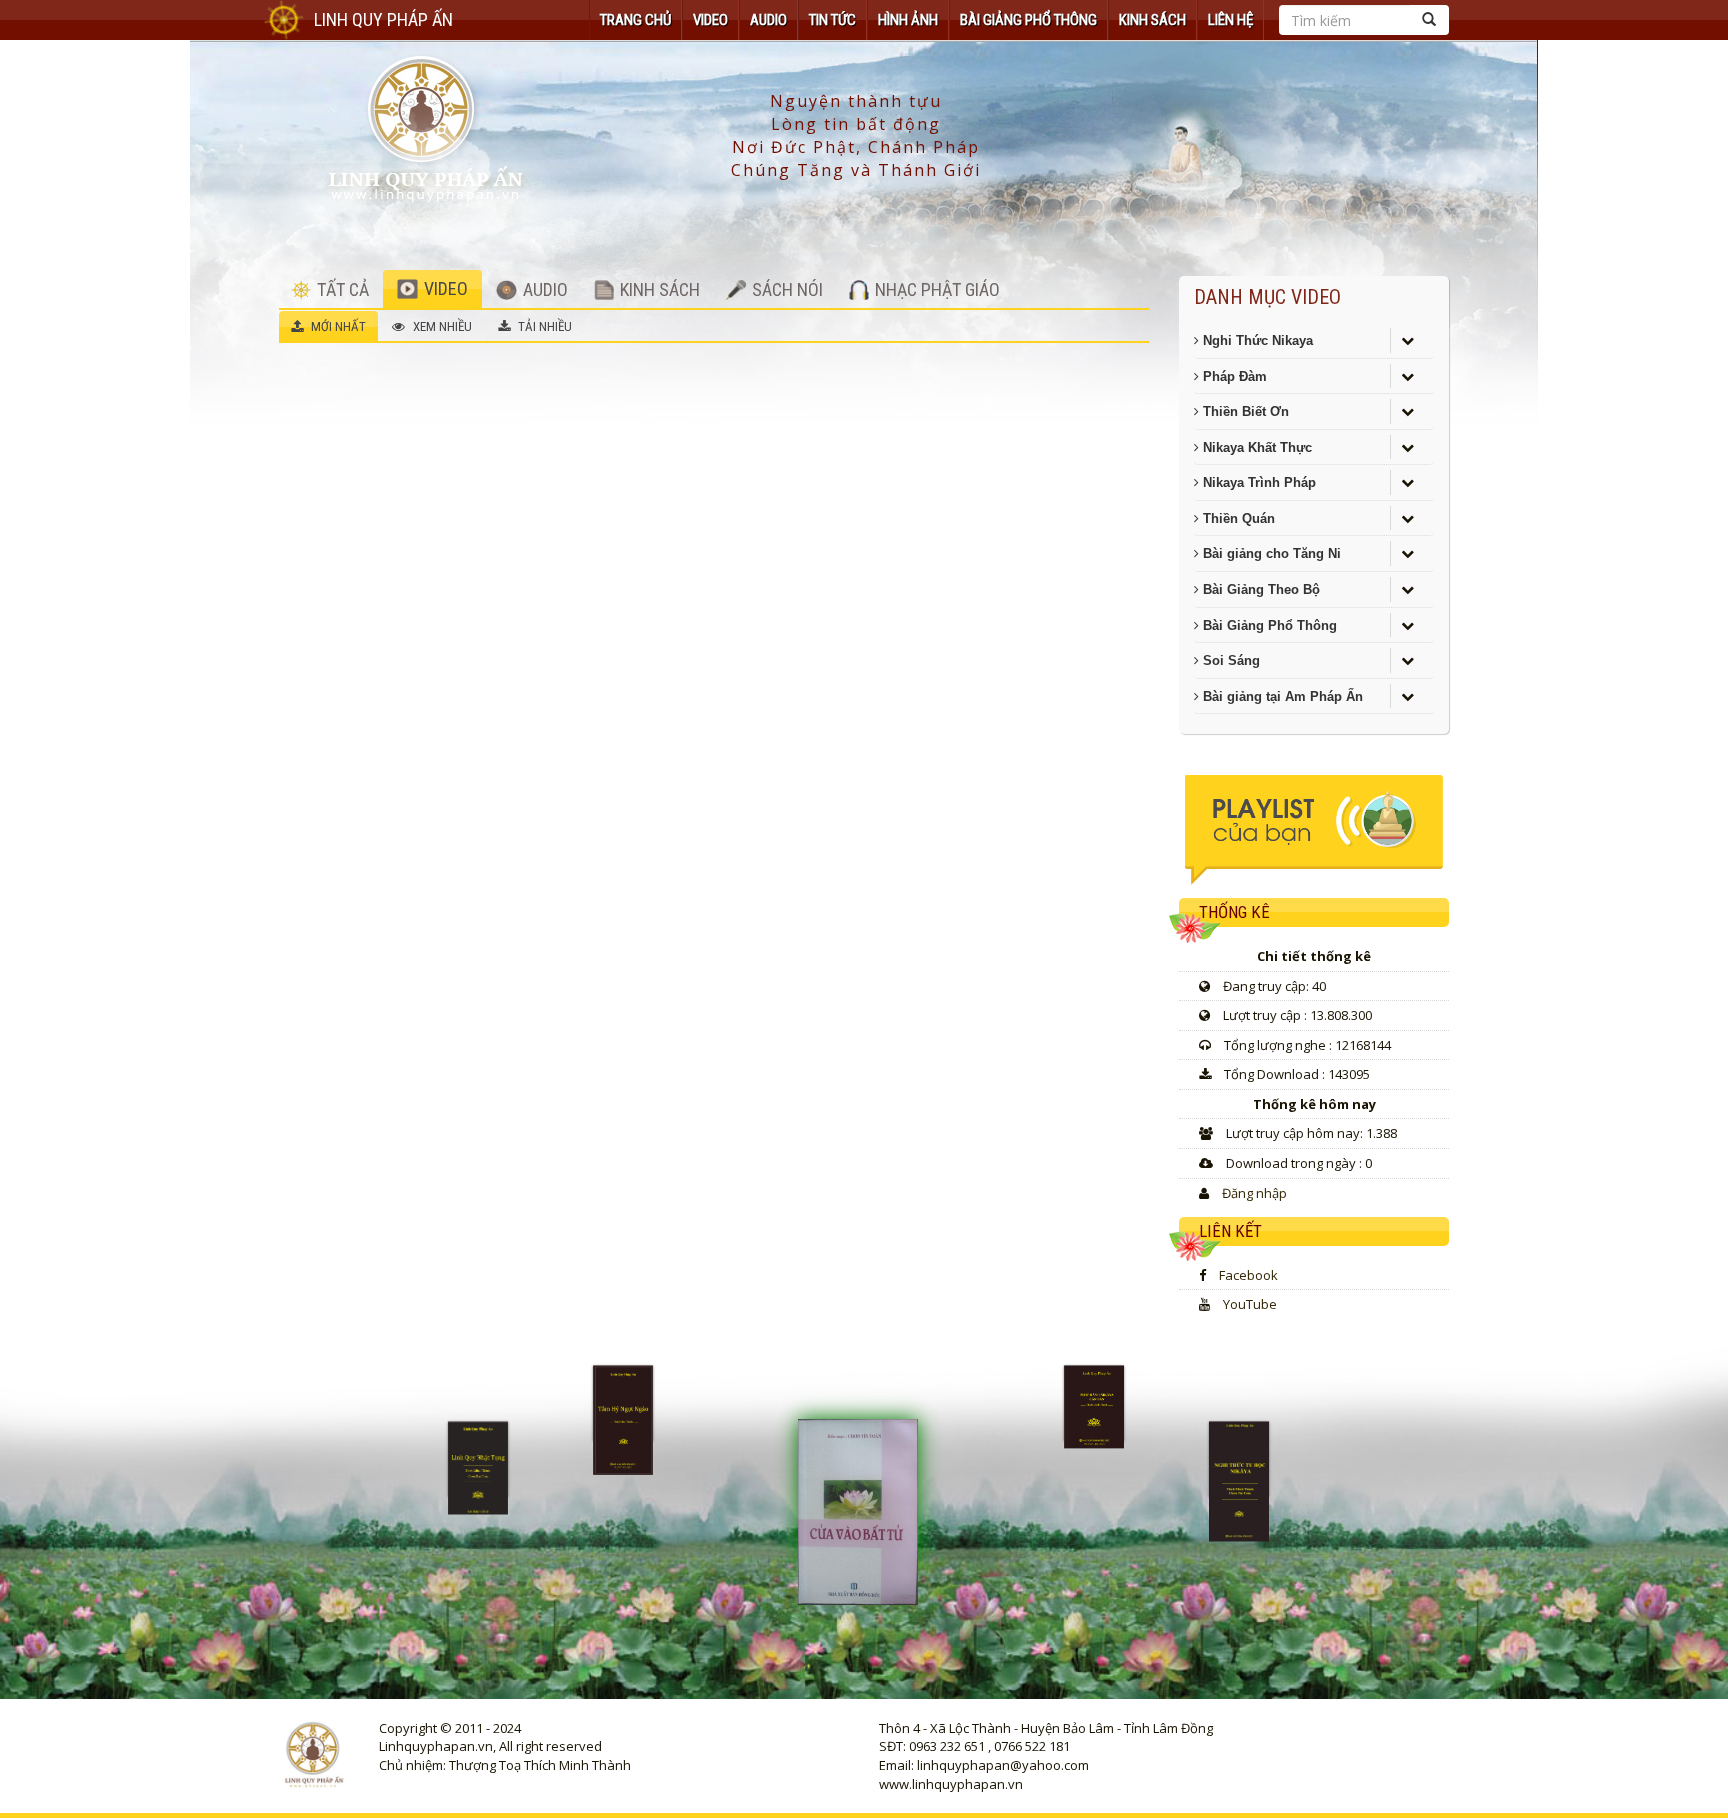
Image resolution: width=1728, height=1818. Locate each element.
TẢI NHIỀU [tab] (543, 326)
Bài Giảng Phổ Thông (1028, 20)
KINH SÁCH (1152, 20)
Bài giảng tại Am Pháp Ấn (1281, 696)
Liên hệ (1230, 20)
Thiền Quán (1237, 518)
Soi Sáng (1229, 660)
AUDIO (768, 20)
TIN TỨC (832, 20)
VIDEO (710, 20)
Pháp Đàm (1233, 376)
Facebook (1248, 1275)
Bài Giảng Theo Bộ (1259, 589)
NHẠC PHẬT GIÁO (935, 289)
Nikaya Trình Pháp (1257, 482)
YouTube (1250, 1304)
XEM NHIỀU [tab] (441, 326)
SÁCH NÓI (785, 289)
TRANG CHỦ (635, 20)
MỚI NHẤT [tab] (337, 326)
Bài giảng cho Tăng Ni (1270, 553)
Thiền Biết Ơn (1244, 411)
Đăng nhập (1254, 1193)
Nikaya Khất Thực (1255, 447)
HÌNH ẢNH (908, 20)
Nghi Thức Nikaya (1256, 340)
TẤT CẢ (341, 289)
